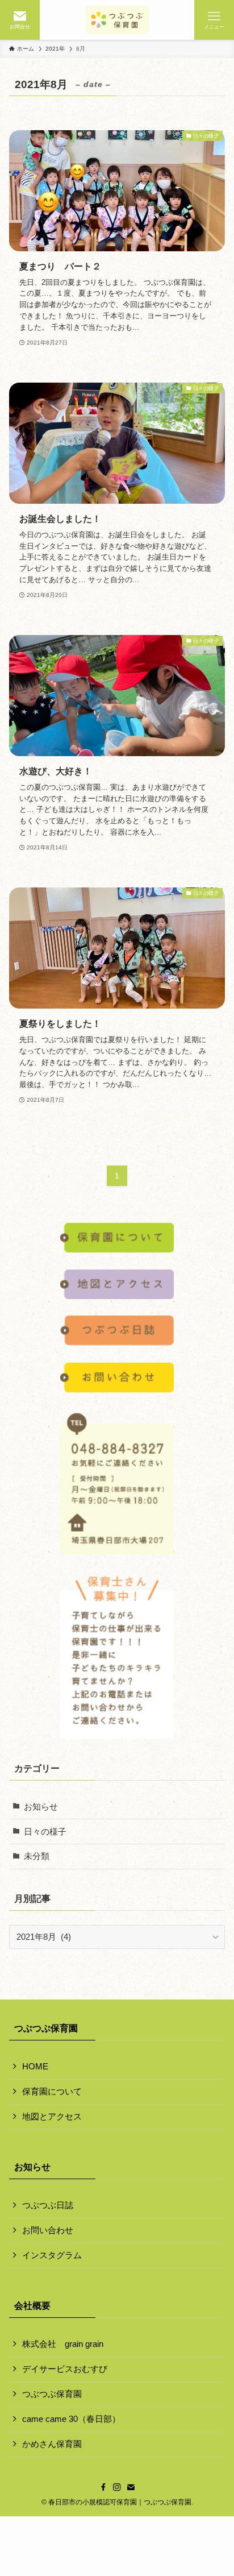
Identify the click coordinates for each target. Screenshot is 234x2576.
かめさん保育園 (52, 2444)
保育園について (52, 2092)
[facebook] (103, 2487)
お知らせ (41, 1807)
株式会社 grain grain (63, 2344)
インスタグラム (52, 2255)
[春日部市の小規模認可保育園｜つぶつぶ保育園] (117, 20)
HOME (35, 2067)
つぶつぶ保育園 (52, 2394)
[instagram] (117, 2487)
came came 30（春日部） (71, 2419)
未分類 (37, 1856)
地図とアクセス (52, 2117)
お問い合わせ (48, 2230)
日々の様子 (45, 1832)
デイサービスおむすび (65, 2369)
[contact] (131, 2487)
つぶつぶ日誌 (48, 2205)
